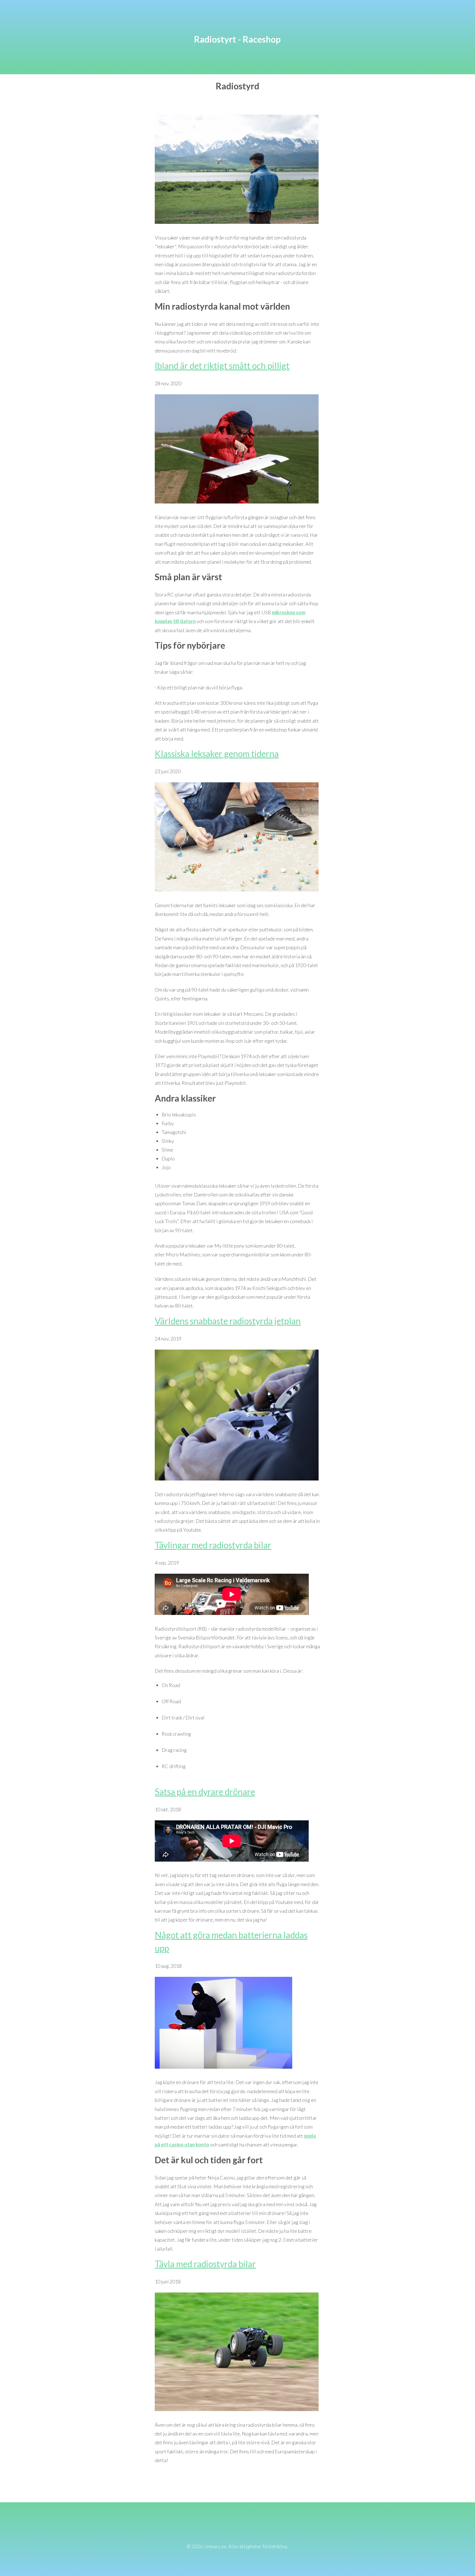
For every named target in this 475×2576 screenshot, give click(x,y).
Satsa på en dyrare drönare (205, 1792)
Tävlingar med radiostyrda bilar (213, 1545)
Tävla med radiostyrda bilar (205, 2264)
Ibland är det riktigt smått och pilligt (222, 366)
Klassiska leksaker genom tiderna (217, 754)
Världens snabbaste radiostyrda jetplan (228, 1321)
